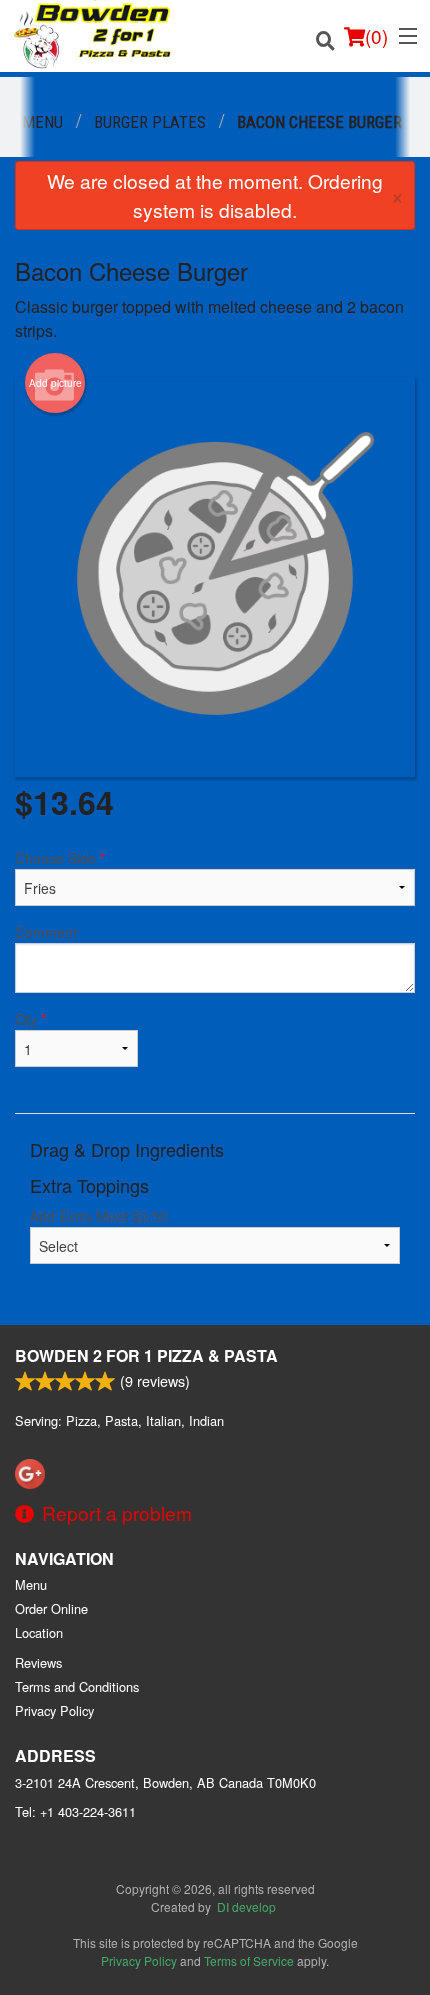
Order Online (51, 1608)
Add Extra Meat (99, 1216)
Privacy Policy (54, 1710)
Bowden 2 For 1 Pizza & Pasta (146, 1355)
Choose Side (60, 858)
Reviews (38, 1662)
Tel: (75, 1811)
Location (39, 1632)
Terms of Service (249, 1960)
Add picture (55, 383)
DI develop (246, 1906)
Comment (46, 932)
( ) (376, 35)
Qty (30, 1019)
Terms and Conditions (77, 1686)
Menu (31, 1584)
